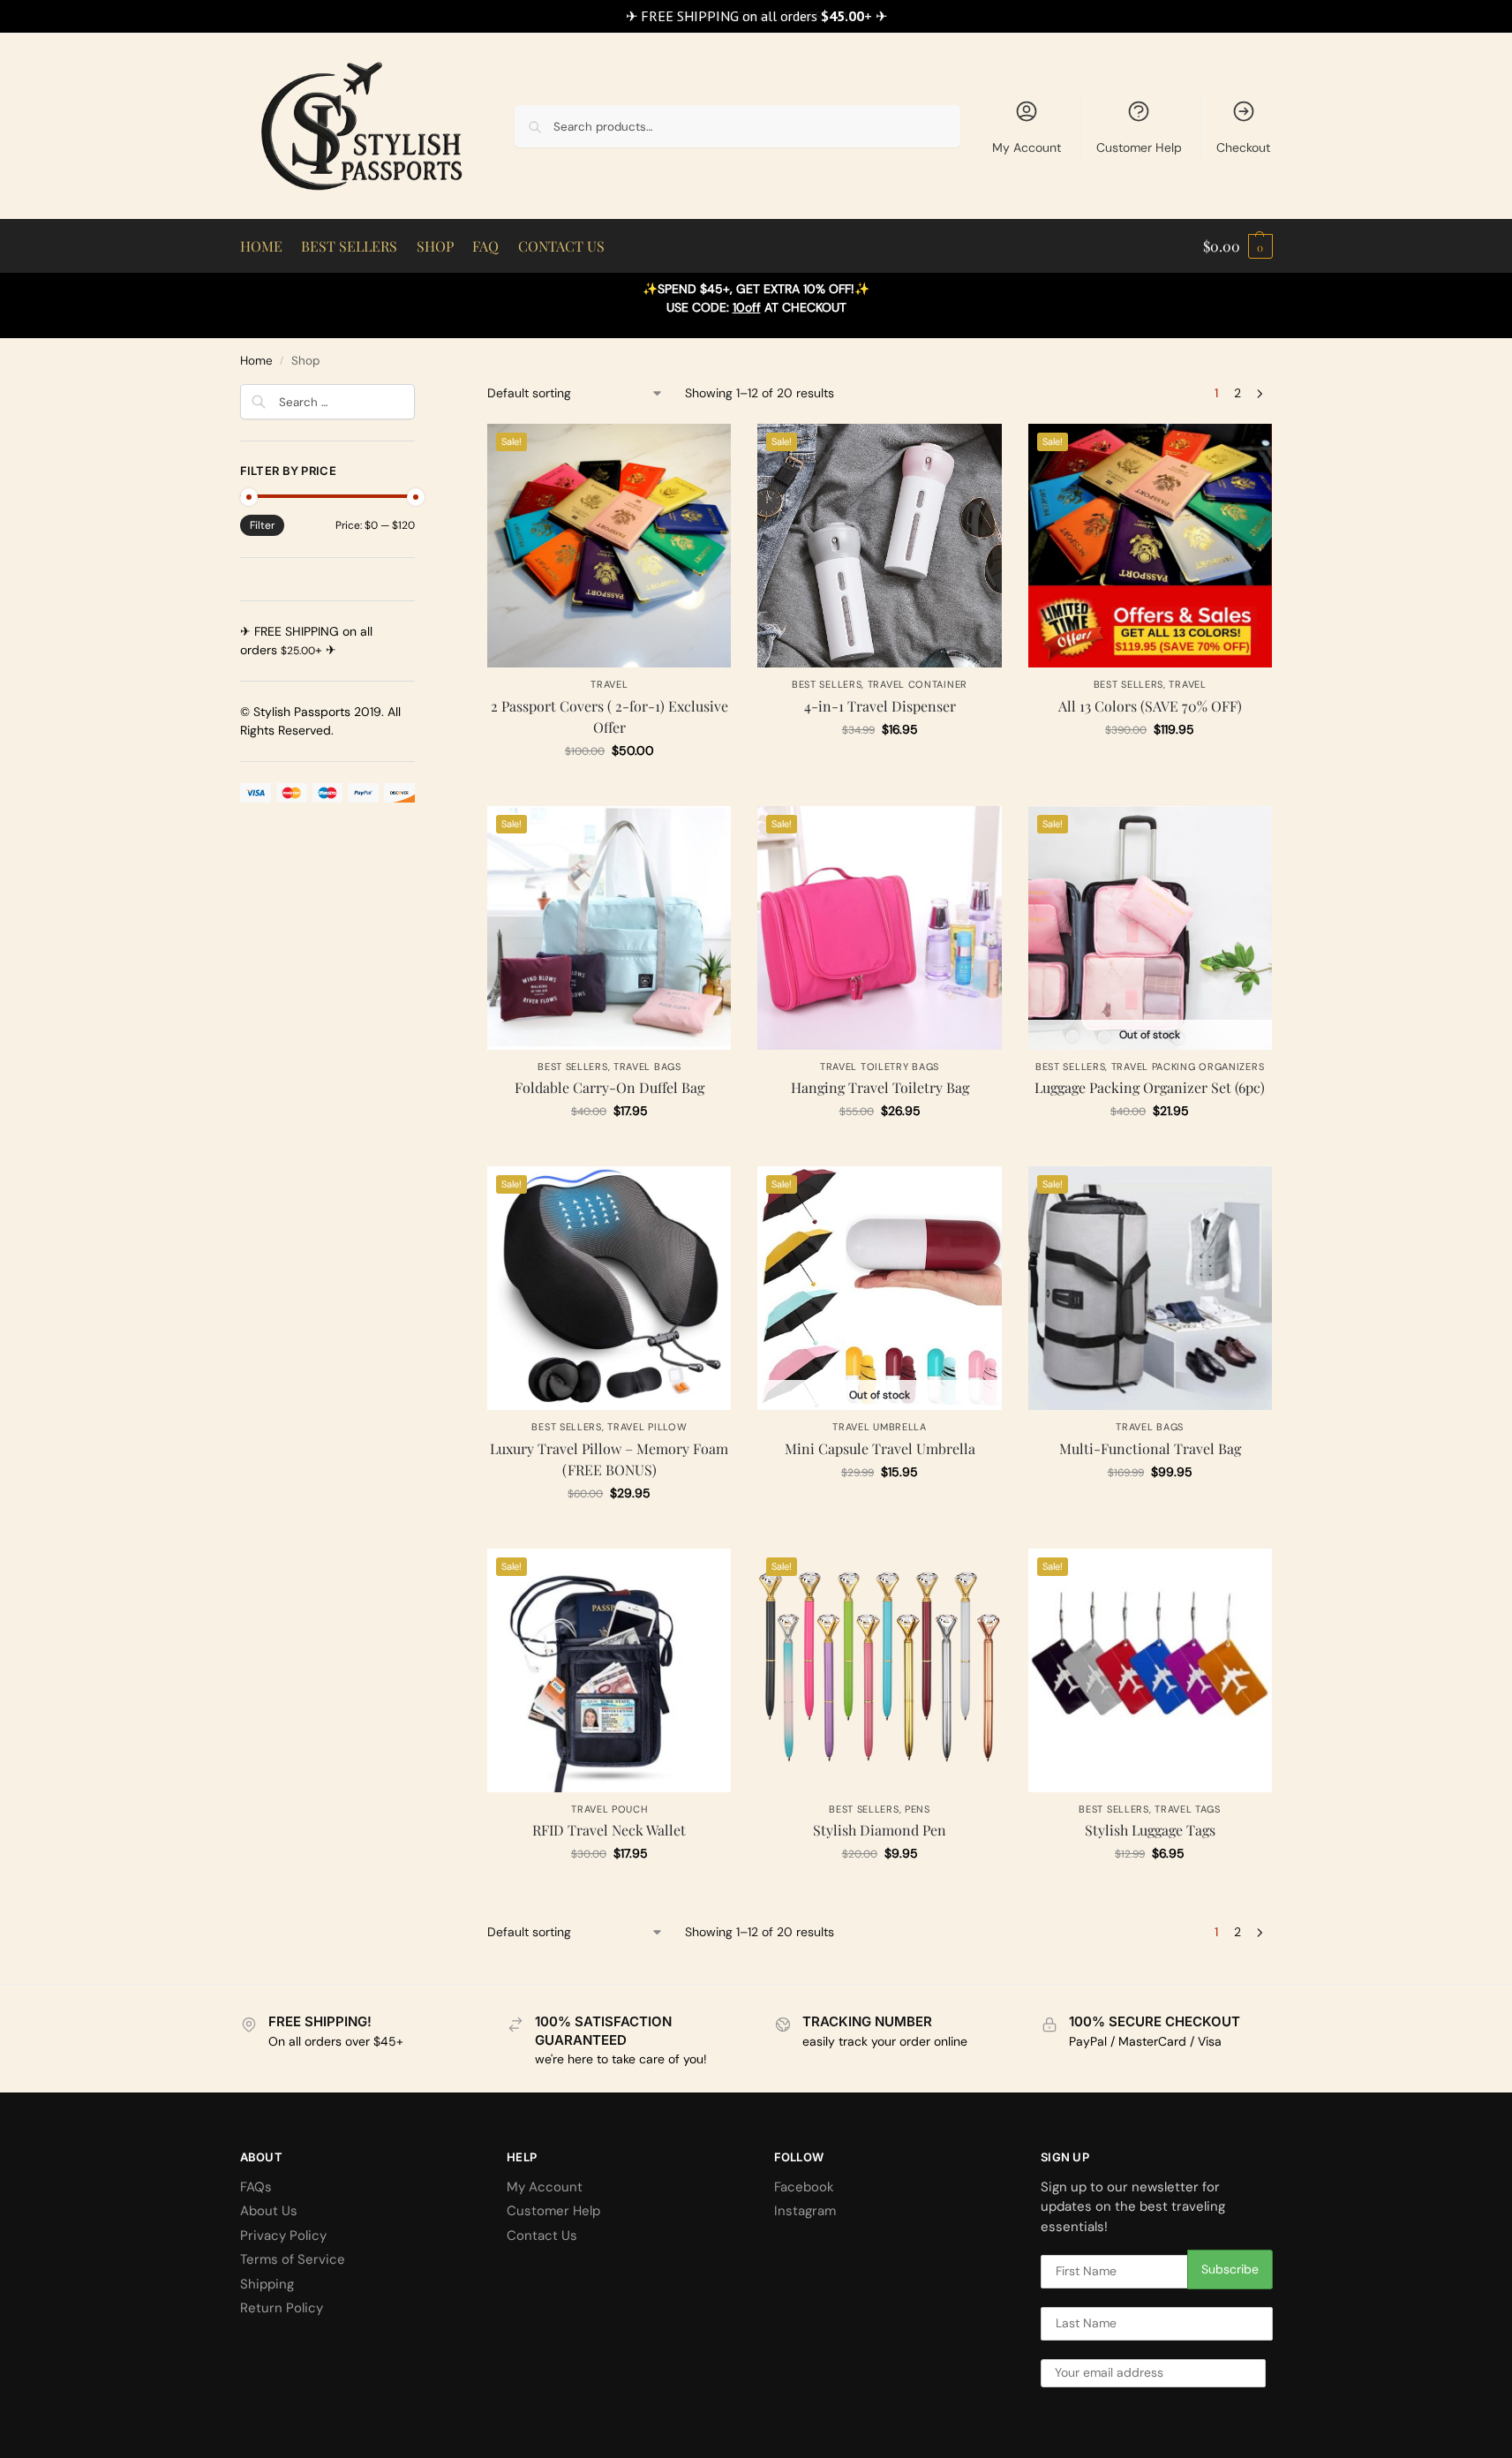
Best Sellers (827, 684)
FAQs (256, 2187)
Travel (609, 684)
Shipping (267, 2284)
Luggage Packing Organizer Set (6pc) (1150, 1087)
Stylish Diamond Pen (880, 1830)
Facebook (804, 2187)
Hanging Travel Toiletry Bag (880, 1087)
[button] (1238, 246)
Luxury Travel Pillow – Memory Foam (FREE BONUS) (609, 1459)
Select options (609, 788)
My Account (1027, 147)
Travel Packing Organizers (1188, 1067)
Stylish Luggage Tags (1150, 1830)
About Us (269, 2211)
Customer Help (1139, 147)
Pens (918, 1809)
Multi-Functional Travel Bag (1150, 1448)
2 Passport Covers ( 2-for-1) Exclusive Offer (609, 716)
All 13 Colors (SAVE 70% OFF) (1150, 706)
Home (256, 361)
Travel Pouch (609, 1809)
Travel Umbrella (880, 1427)
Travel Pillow (647, 1427)
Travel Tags (1188, 1809)
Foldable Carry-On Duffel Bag (609, 1087)
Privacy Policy (283, 2236)
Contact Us (542, 2236)
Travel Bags (647, 1067)
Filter (262, 525)
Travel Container (918, 684)
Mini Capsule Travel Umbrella (880, 1448)
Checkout (1243, 147)
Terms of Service (293, 2259)
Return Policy (282, 2308)
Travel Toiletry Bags (880, 1067)
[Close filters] (420, 395)
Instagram (805, 2211)
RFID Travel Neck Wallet (609, 1830)
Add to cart (1150, 767)
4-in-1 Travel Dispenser (880, 706)
